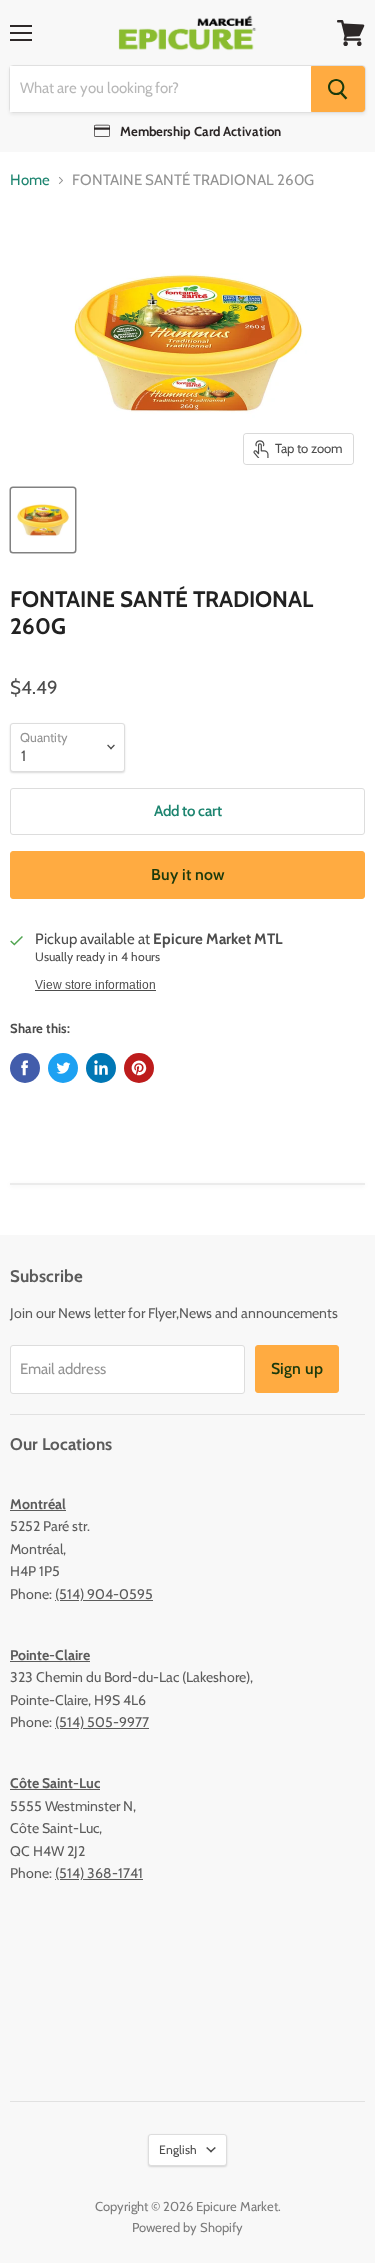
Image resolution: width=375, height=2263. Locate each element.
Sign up (297, 1368)
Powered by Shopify (187, 2227)
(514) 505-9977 (102, 1722)
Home (30, 180)
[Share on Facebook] (25, 1068)
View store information (95, 985)
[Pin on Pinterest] (139, 1068)
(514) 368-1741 (99, 1873)
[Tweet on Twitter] (63, 1068)
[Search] (338, 89)
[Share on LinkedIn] (101, 1068)
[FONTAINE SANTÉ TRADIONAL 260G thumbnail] (43, 520)
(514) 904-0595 (104, 1594)
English (178, 2149)
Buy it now (188, 874)
